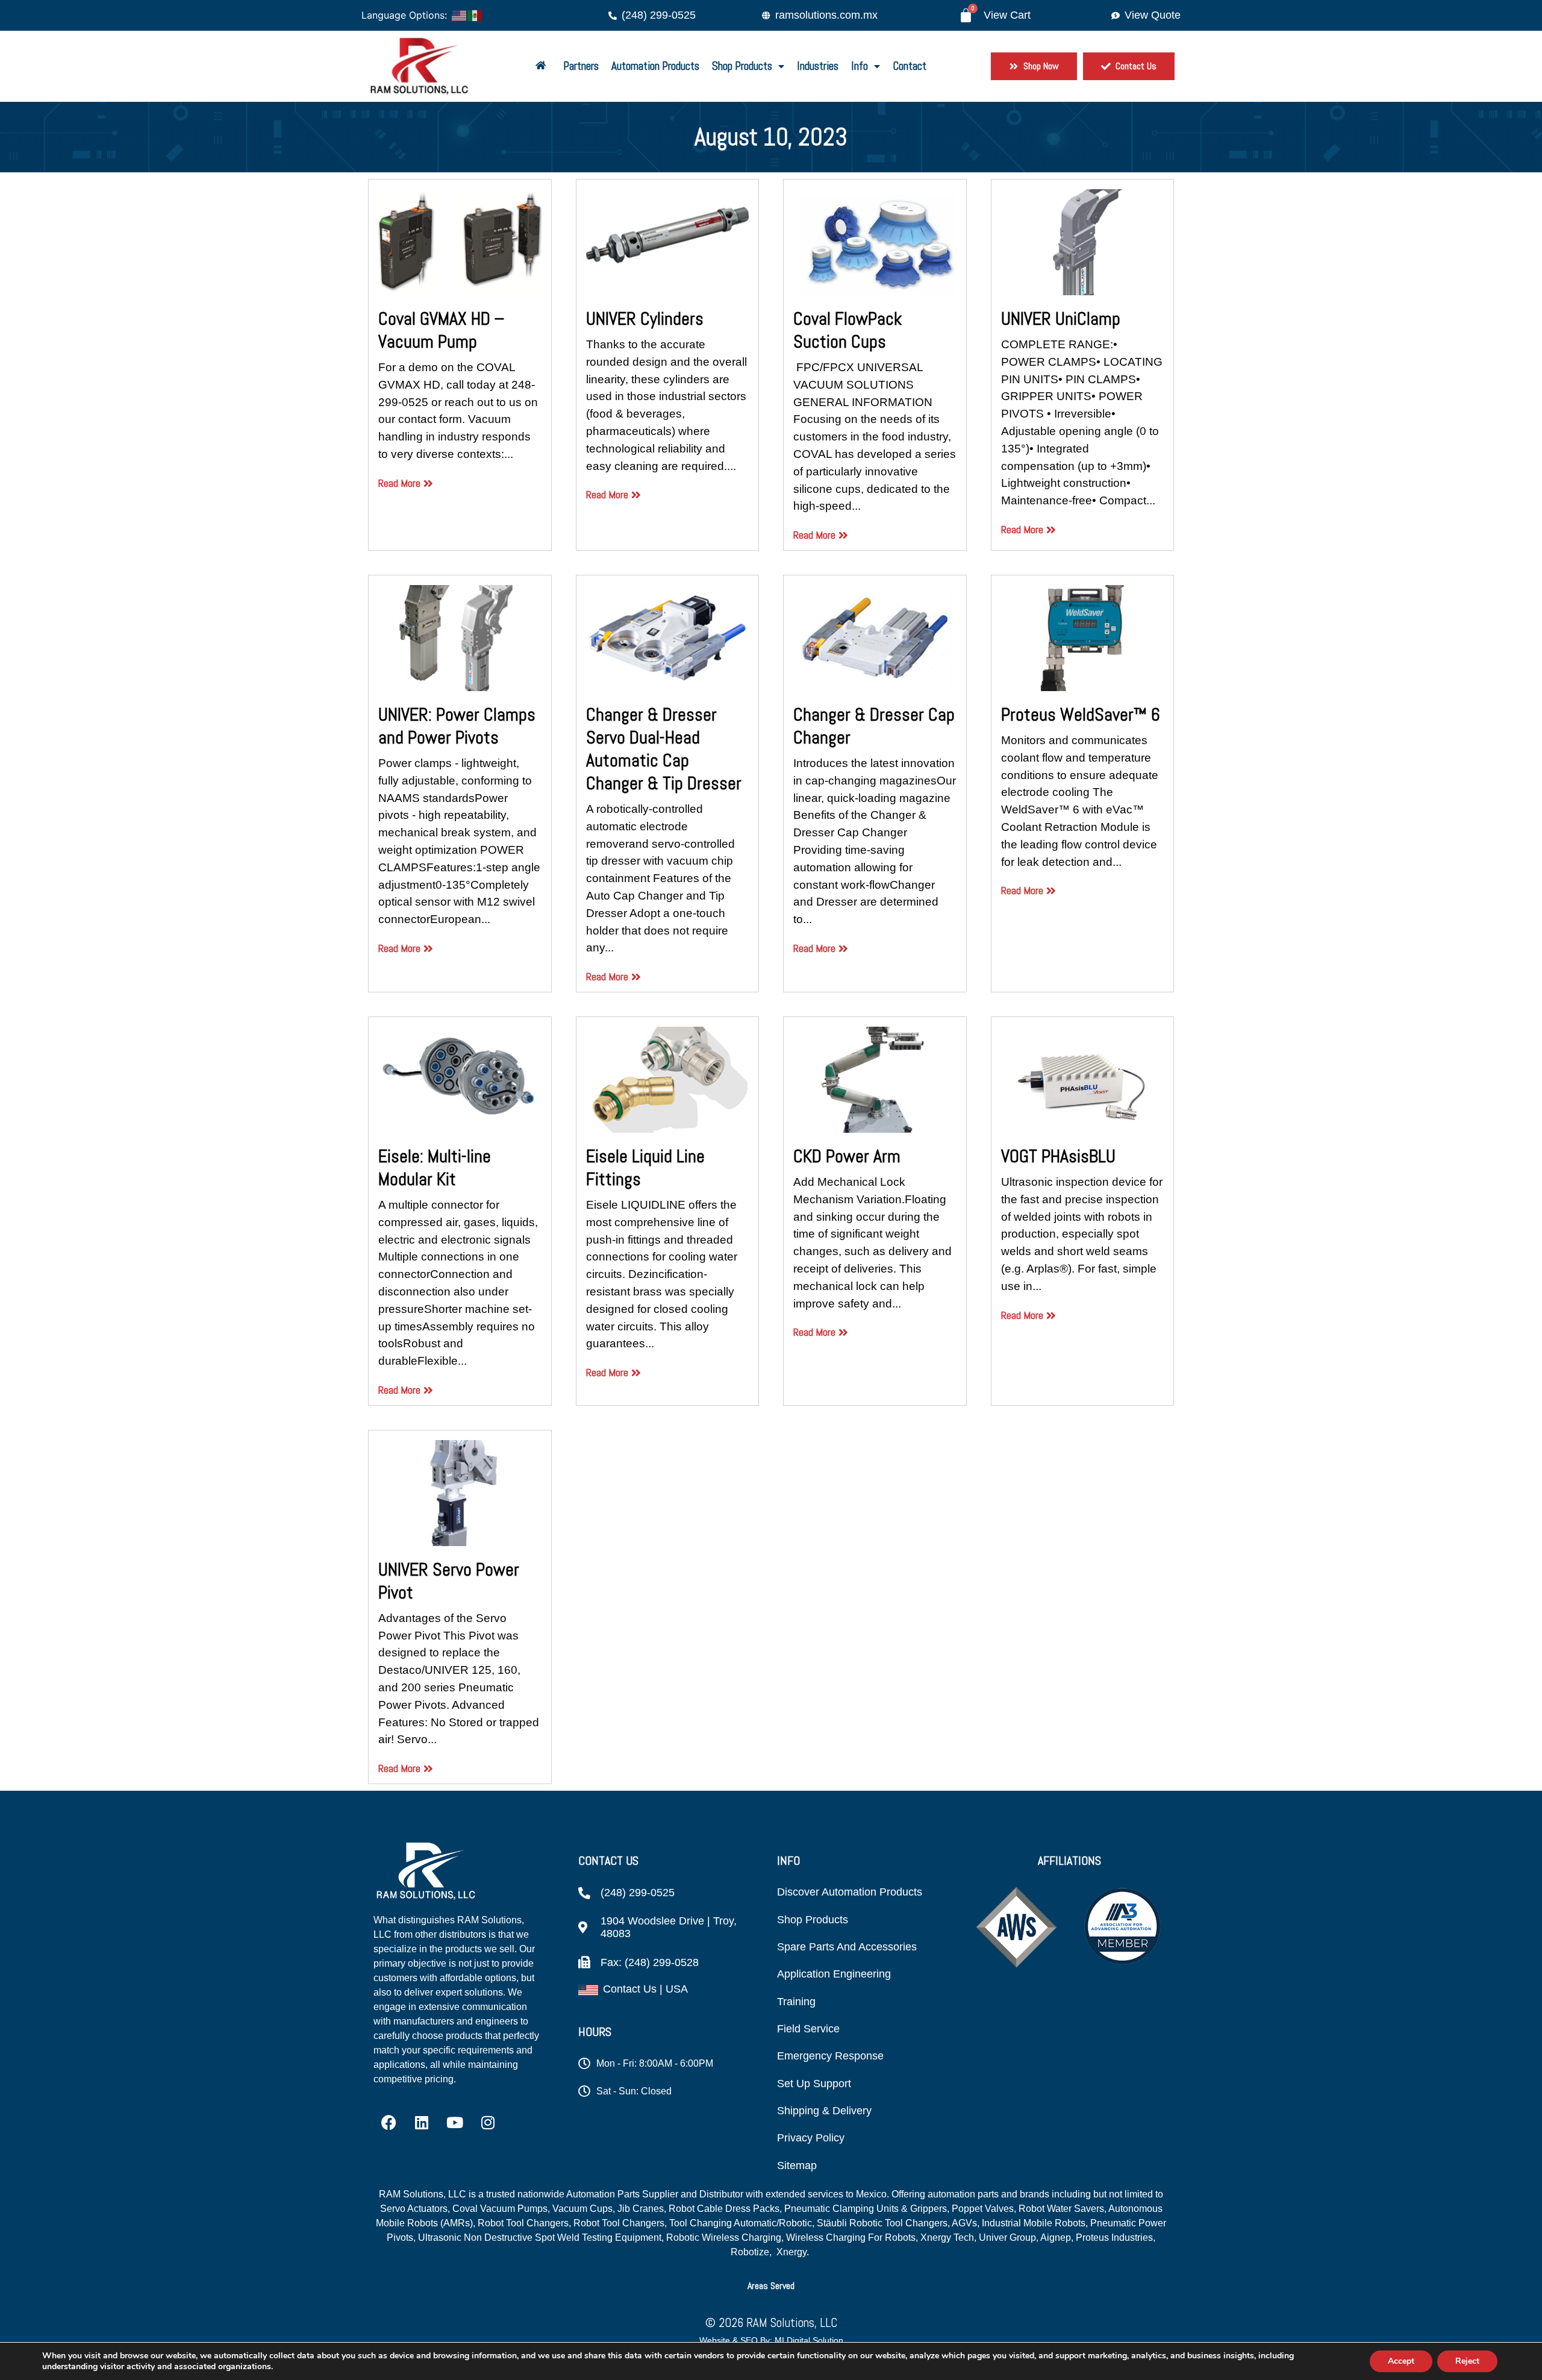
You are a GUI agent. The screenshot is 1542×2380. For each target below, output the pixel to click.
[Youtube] (455, 2123)
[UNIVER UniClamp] (1083, 242)
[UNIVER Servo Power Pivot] (460, 1493)
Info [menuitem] (860, 66)
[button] (771, 2286)
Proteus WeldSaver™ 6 (1081, 715)
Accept (1401, 2361)
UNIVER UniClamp (1061, 319)
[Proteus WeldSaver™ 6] (1083, 638)
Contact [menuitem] (910, 66)
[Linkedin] (422, 2123)
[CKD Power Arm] (875, 1080)
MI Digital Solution (809, 2340)
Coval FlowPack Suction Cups (847, 330)
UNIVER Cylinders (645, 319)
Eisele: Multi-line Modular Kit (435, 1168)
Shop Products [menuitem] (742, 66)
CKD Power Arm (847, 1156)
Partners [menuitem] (581, 66)
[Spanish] (475, 14)
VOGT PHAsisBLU (1058, 1156)
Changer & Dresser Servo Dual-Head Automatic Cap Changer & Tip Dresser (664, 749)
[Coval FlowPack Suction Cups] (875, 242)
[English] (460, 14)
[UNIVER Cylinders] (668, 242)
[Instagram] (488, 2123)
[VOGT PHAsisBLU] (1083, 1080)
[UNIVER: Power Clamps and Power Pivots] (460, 638)
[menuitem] (543, 67)
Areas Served (771, 2286)
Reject (1467, 2361)
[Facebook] (389, 2123)
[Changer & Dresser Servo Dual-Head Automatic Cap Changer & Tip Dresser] (668, 638)
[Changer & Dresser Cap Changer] (875, 638)
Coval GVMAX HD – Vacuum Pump (442, 330)
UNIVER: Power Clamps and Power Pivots (457, 726)
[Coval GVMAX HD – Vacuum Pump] (460, 242)
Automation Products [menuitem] (655, 66)
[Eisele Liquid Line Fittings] (668, 1080)
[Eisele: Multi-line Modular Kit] (460, 1080)
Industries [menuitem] (818, 66)
